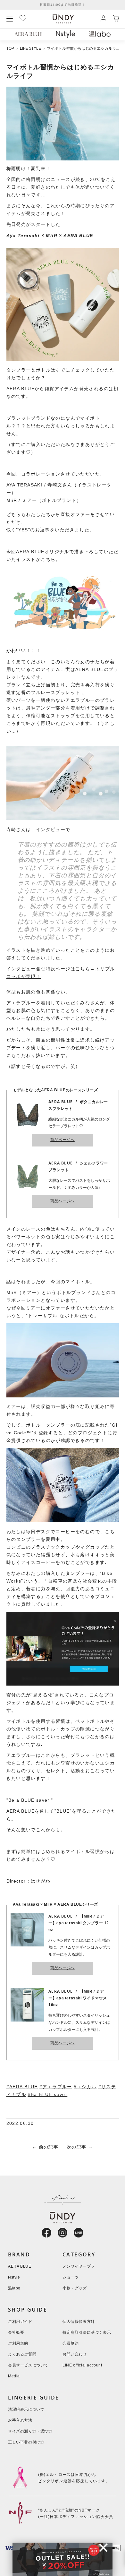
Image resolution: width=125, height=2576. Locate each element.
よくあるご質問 (22, 2354)
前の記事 (49, 2147)
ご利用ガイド (20, 2322)
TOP (10, 49)
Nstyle (14, 2277)
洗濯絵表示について (26, 2410)
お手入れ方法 (20, 2421)
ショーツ (71, 2277)
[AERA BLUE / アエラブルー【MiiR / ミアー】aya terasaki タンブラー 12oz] (63, 359)
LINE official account (82, 2365)
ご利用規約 (18, 2344)
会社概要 (16, 2333)
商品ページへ (63, 1140)
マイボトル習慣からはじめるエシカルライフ (85, 49)
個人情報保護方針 (79, 2322)
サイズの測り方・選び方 (30, 2431)
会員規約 (71, 2344)
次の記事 (77, 2147)
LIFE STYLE (30, 49)
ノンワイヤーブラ (79, 2267)
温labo (14, 2288)
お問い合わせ (75, 2354)
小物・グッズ (75, 2288)
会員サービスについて (28, 2365)
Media (14, 2376)
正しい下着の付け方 (26, 2442)
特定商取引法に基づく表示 (87, 2333)
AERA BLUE (20, 2267)
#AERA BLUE (22, 2087)
